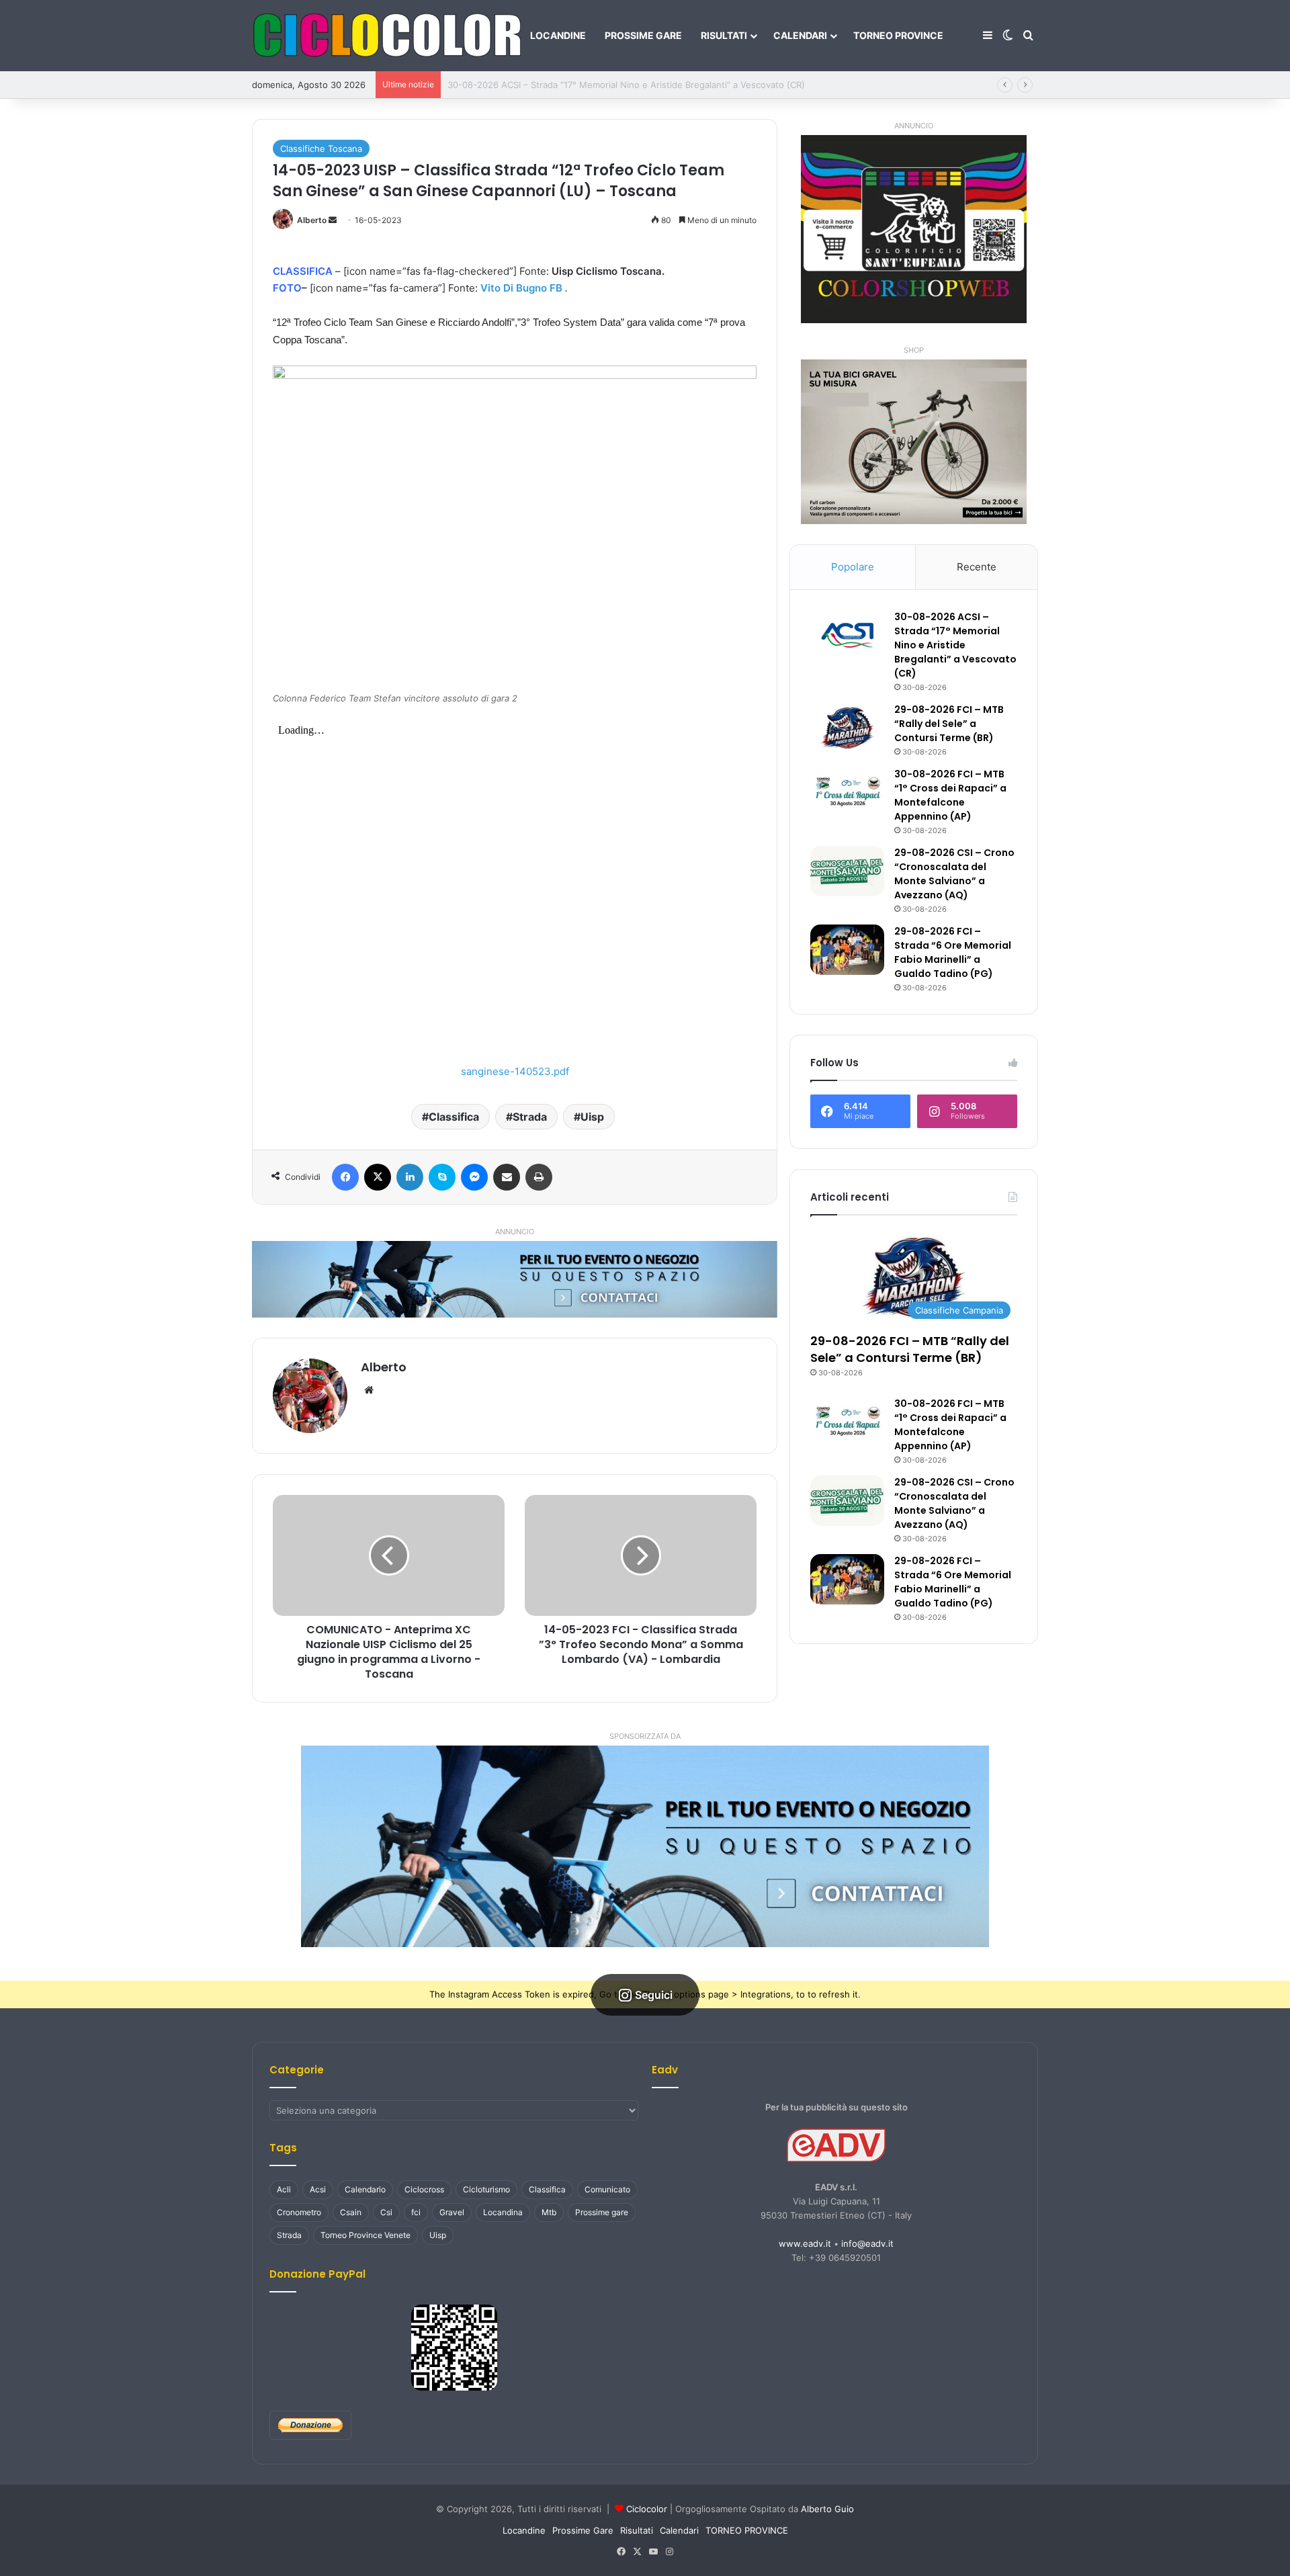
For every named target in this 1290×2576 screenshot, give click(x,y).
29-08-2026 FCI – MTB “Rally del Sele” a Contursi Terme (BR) (575, 85)
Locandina (503, 2212)
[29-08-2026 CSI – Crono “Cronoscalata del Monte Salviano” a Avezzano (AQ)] (847, 871)
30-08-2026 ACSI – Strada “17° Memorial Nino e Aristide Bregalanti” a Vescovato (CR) (955, 645)
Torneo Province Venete (365, 2235)
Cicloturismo (486, 2189)
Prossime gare (602, 2212)
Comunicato (607, 2189)
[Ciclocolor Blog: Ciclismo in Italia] (386, 36)
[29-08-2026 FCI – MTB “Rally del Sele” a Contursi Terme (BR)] (847, 728)
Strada (530, 1117)
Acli (284, 2189)
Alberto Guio (827, 2509)
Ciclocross (424, 2189)
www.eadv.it (805, 2243)
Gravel (452, 2212)
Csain (351, 2212)
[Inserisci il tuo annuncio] (515, 1279)
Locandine (558, 35)
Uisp (592, 1117)
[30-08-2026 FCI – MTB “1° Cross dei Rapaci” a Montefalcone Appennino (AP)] (847, 792)
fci (416, 2212)
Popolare (853, 567)
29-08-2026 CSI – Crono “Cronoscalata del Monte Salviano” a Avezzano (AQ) (954, 874)
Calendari (800, 35)
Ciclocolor (647, 2509)
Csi (386, 2212)
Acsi (318, 2189)
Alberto (312, 220)
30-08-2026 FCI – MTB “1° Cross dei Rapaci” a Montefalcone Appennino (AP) (950, 795)
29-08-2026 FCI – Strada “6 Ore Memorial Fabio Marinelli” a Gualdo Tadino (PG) (953, 952)
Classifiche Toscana (321, 148)
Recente (977, 567)
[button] (645, 1846)
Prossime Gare (643, 35)
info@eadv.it (867, 2243)
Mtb (549, 2212)
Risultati (724, 35)
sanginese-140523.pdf (515, 1071)
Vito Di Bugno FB (521, 288)
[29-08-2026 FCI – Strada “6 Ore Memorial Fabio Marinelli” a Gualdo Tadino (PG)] (847, 950)
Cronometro (299, 2212)
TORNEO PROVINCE (898, 35)
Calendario (365, 2189)
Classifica (454, 1117)
